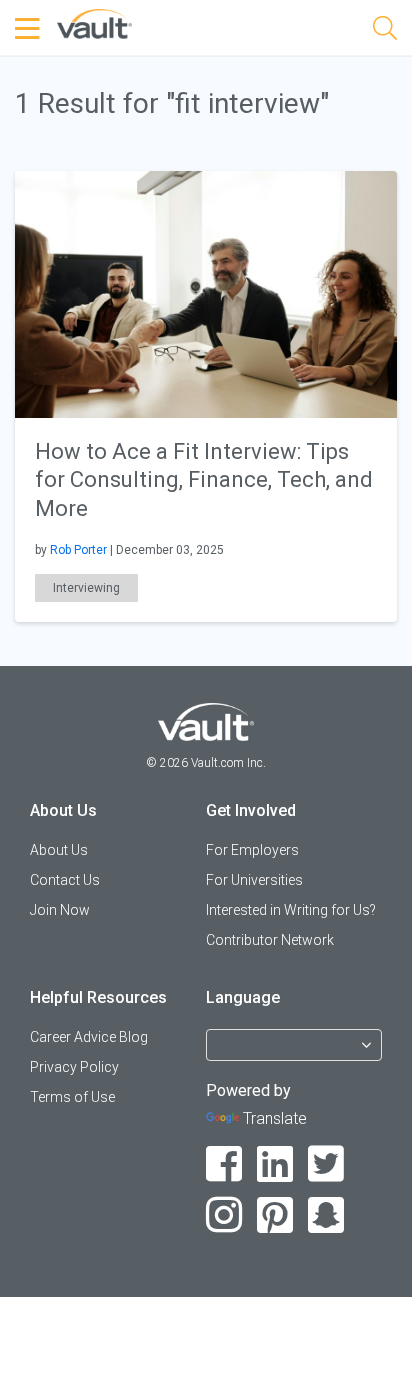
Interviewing (86, 588)
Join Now (60, 910)
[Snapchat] (326, 1215)
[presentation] (206, 292)
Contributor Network (270, 940)
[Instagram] (224, 1215)
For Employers (252, 850)
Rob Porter (78, 550)
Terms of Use (72, 1097)
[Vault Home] (94, 22)
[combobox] (294, 1054)
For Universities (254, 880)
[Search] (385, 31)
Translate (275, 1118)
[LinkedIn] (275, 1164)
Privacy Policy (74, 1067)
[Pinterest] (275, 1215)
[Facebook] (224, 1164)
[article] (206, 396)
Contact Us (65, 880)
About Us (59, 850)
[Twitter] (326, 1164)
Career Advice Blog (89, 1037)
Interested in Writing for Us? (291, 910)
